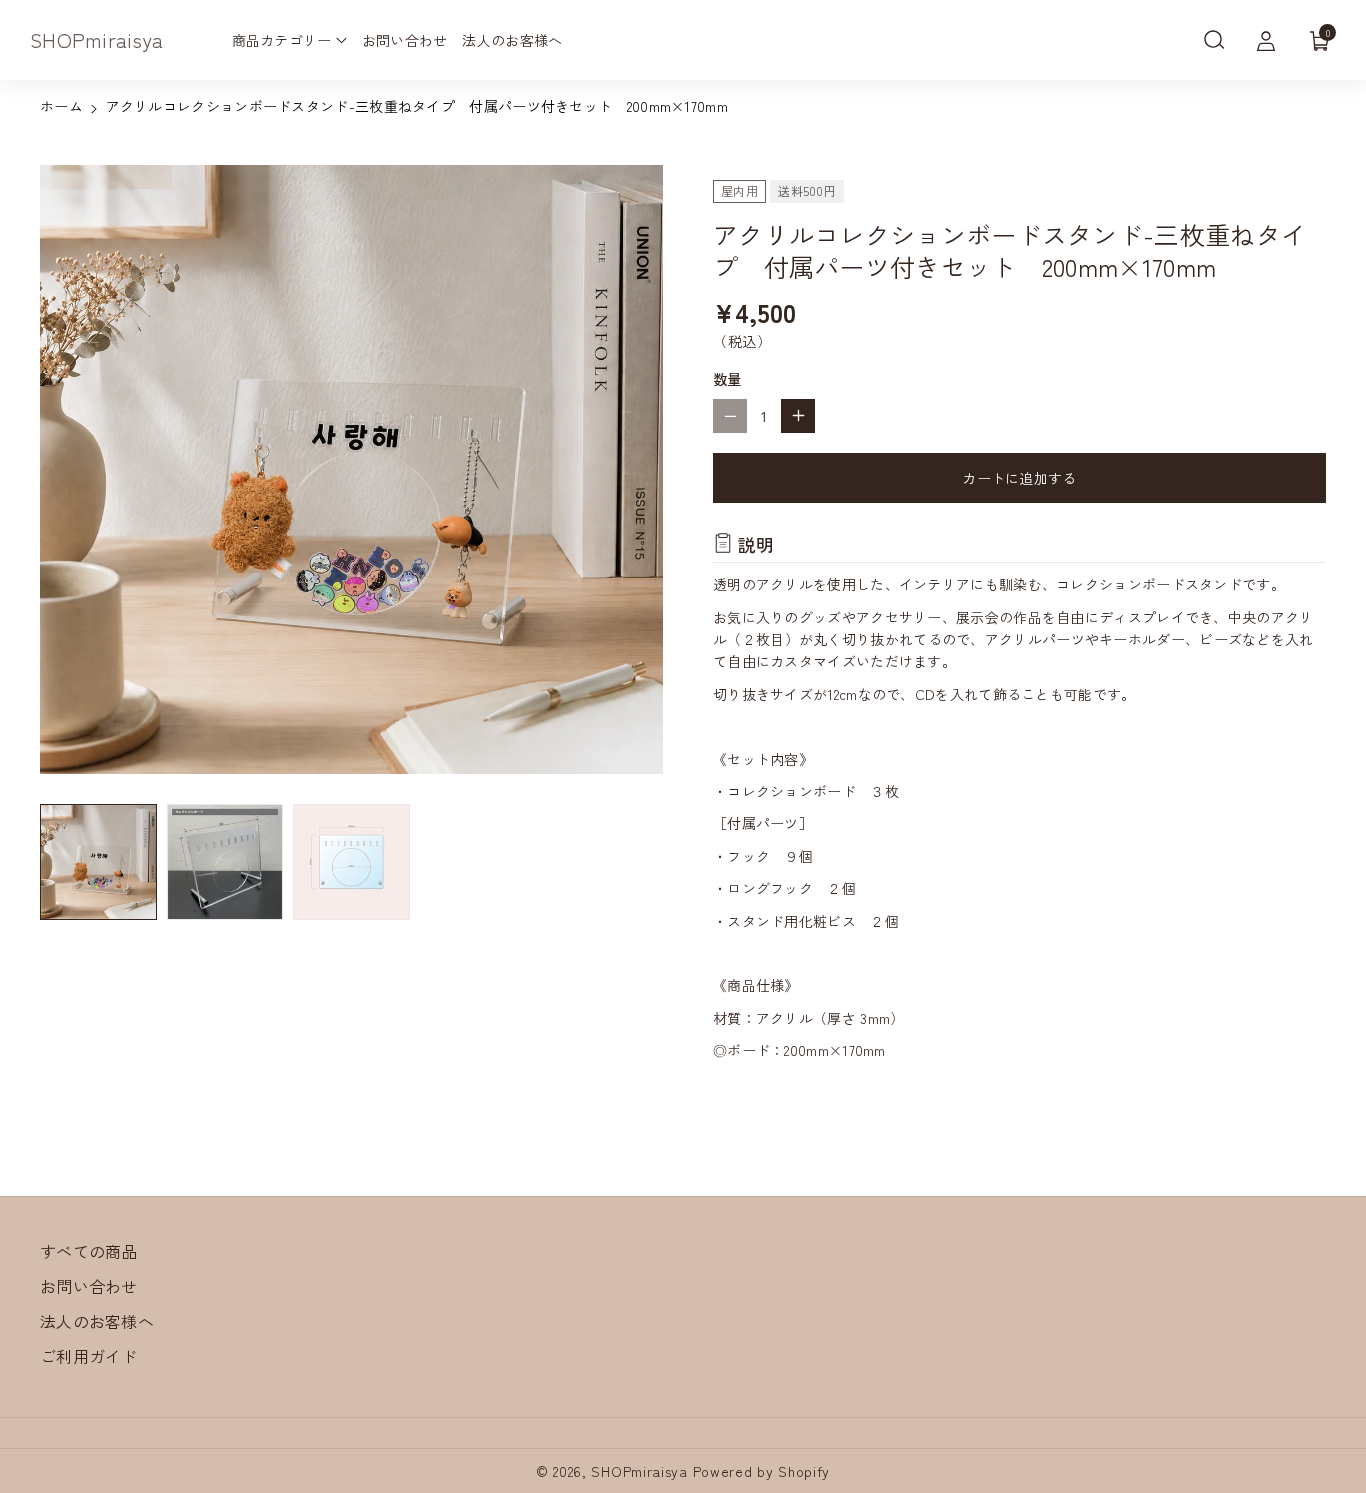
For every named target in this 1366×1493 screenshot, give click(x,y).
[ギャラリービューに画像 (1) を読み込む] (98, 862)
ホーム (61, 106)
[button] (1214, 40)
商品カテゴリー (282, 40)
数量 (727, 379)
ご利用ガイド (89, 1356)
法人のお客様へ (97, 1321)
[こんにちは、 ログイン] (1266, 40)
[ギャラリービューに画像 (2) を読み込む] (225, 862)
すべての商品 (89, 1251)
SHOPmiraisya (639, 1471)
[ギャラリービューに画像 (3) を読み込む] (351, 862)
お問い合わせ (89, 1286)
